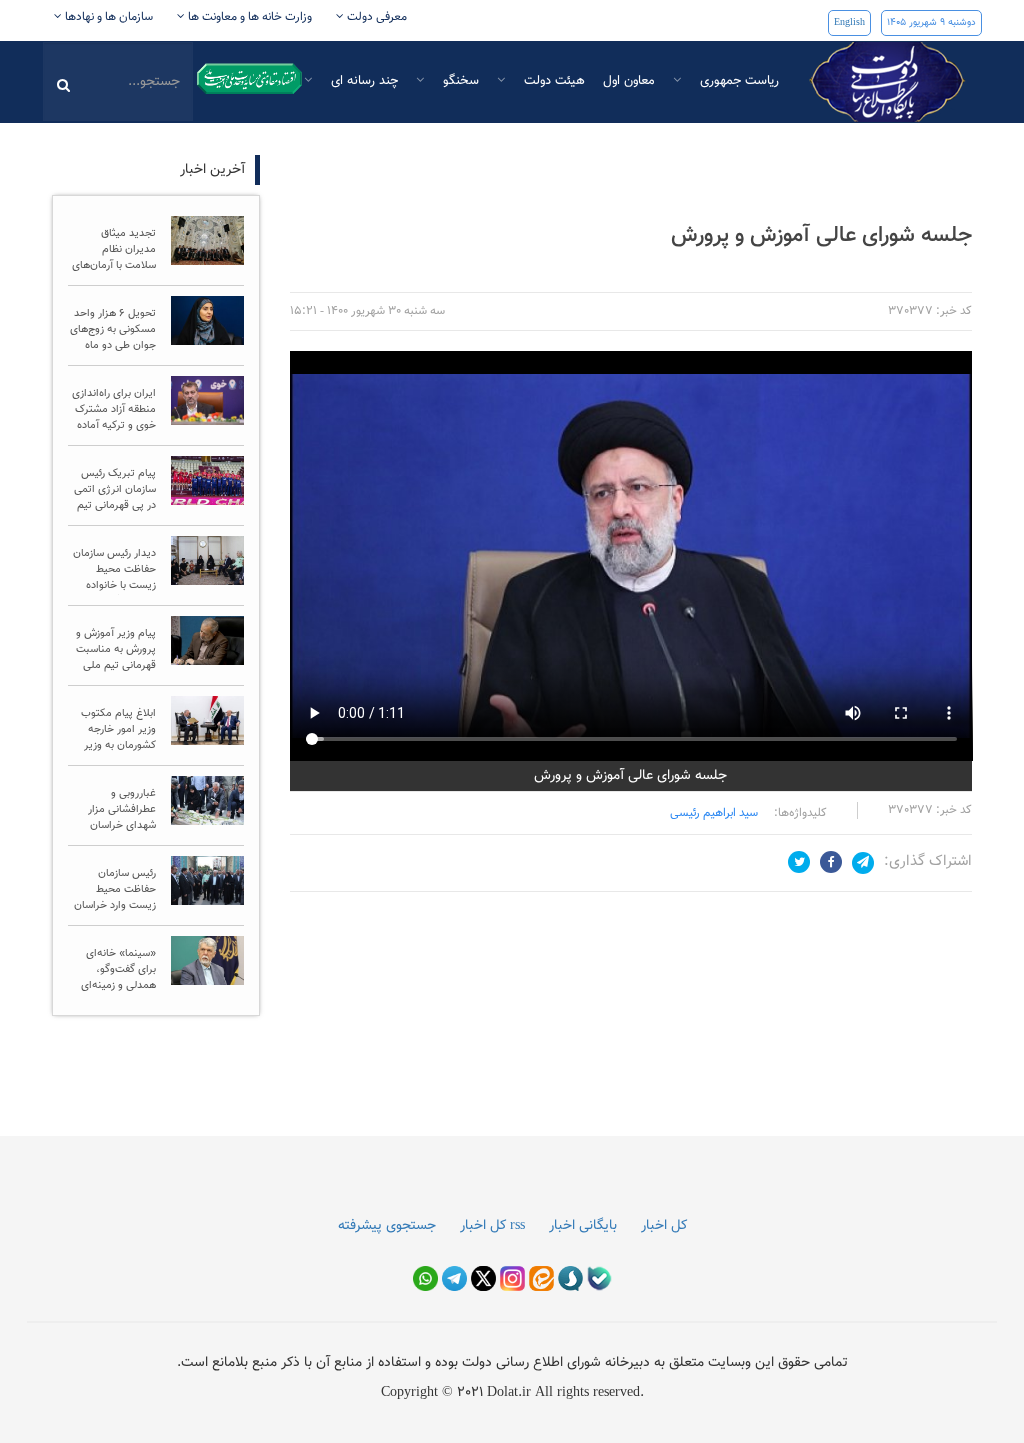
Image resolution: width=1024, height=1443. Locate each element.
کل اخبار (664, 1226)
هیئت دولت (552, 81)
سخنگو (459, 81)
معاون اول (629, 81)
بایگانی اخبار (583, 1226)
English (849, 22)
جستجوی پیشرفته (387, 1226)
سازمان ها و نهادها (107, 17)
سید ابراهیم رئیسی (714, 813)
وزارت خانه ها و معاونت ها (248, 17)
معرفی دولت (375, 17)
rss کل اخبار (492, 1226)
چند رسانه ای (362, 81)
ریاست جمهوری (737, 81)
